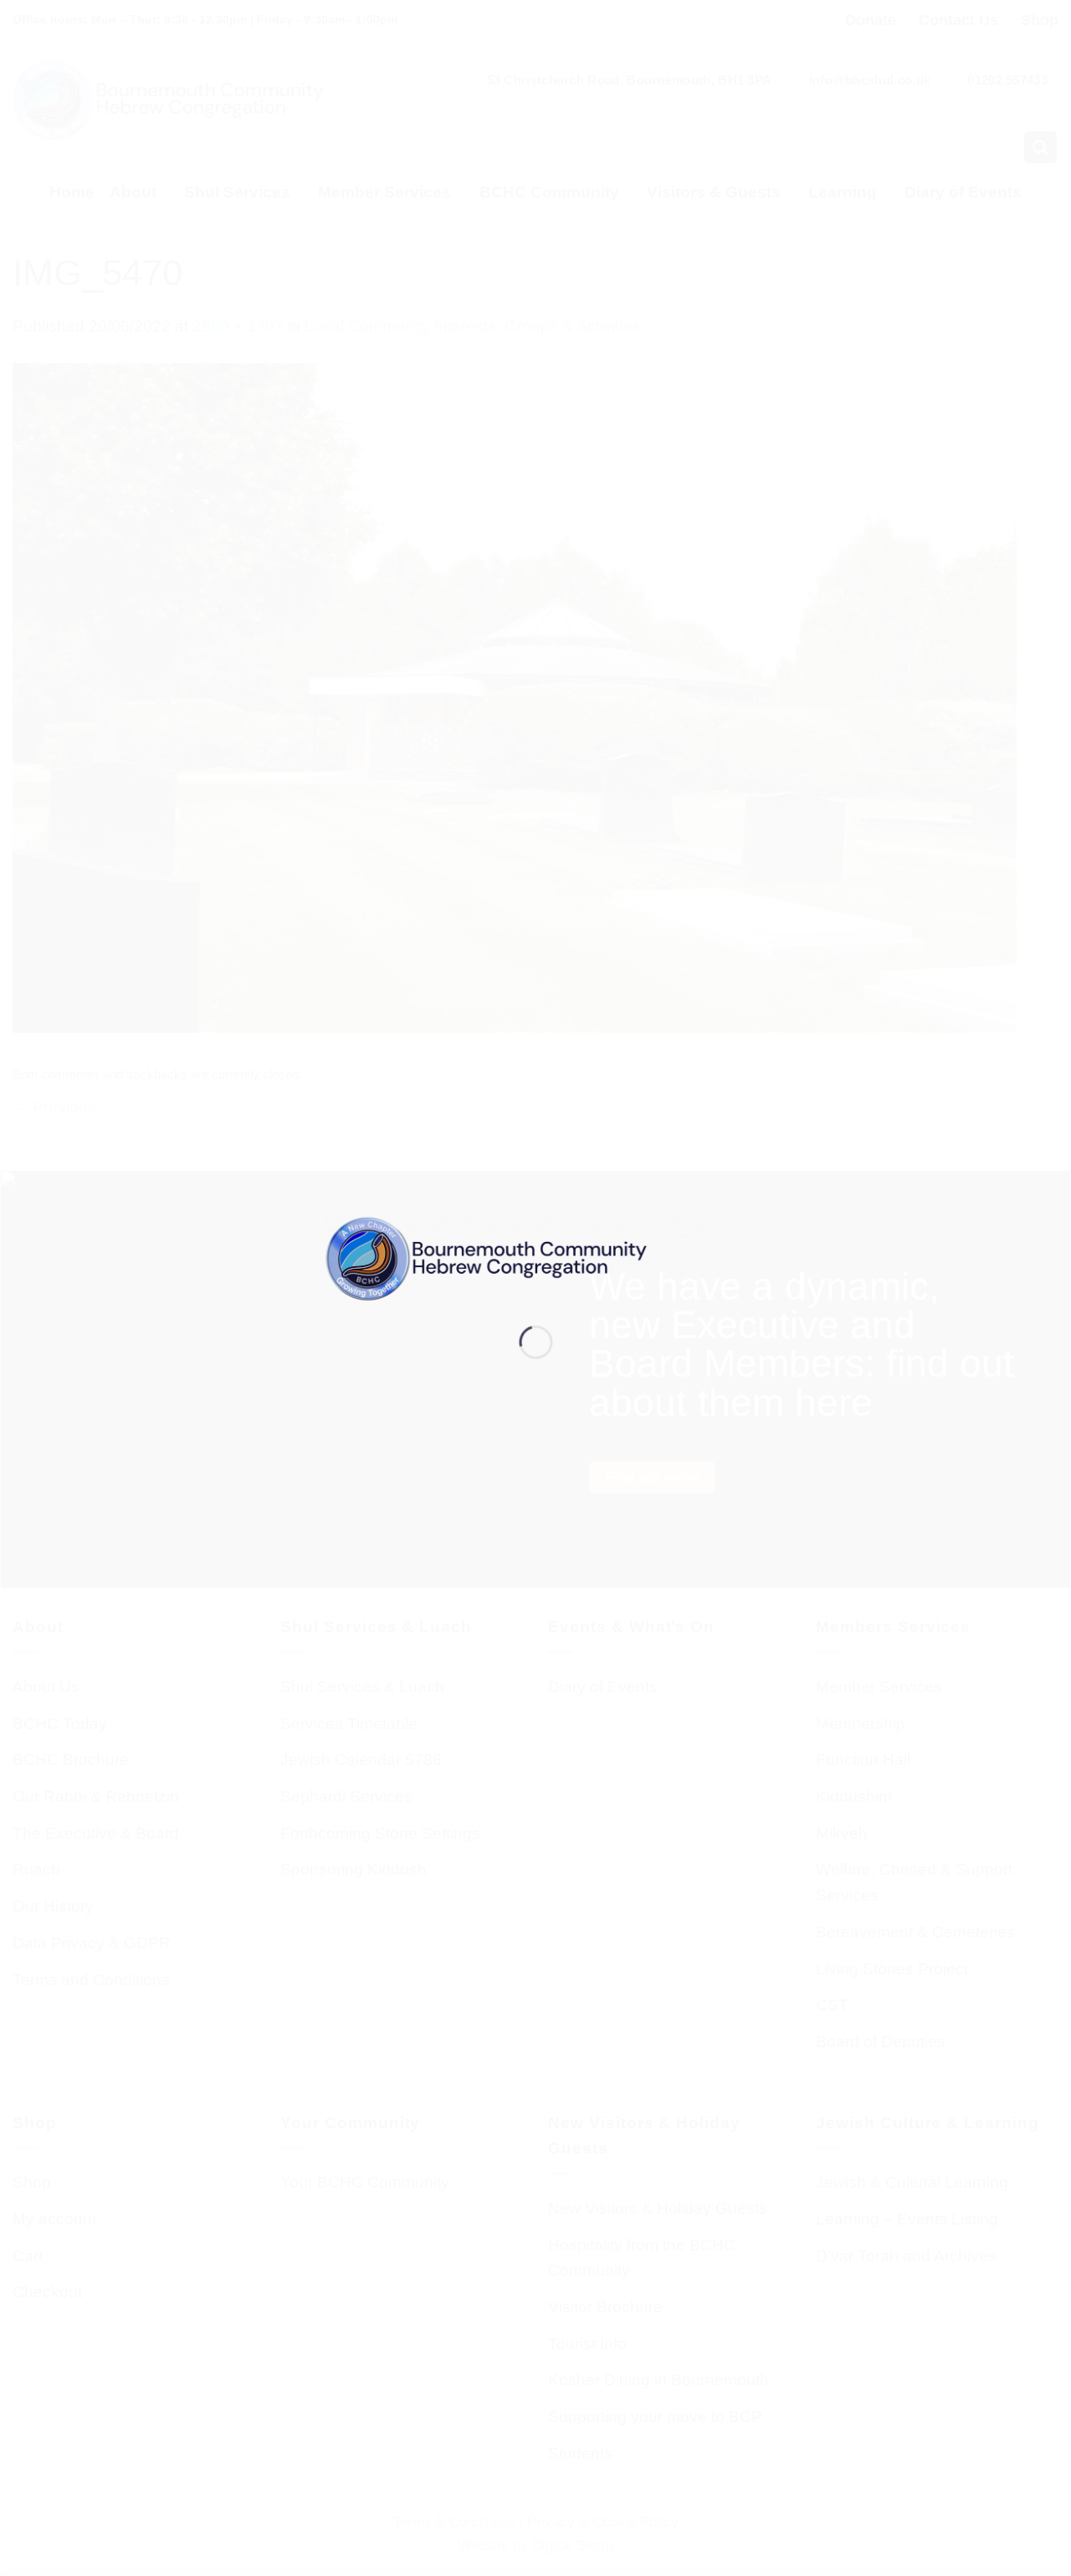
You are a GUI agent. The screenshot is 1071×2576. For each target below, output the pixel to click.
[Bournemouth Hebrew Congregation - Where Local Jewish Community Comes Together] (536, 1257)
